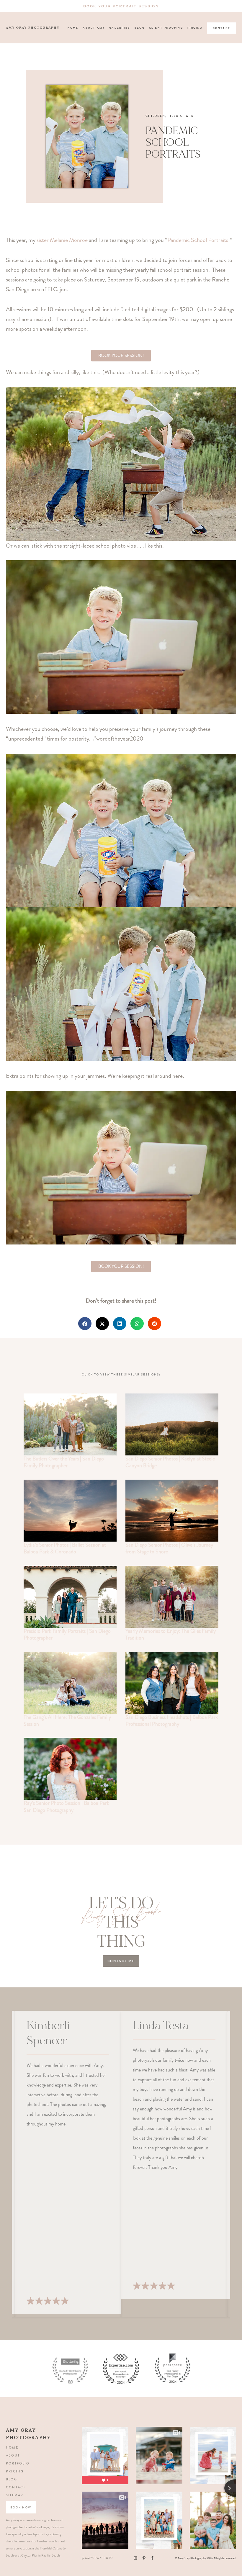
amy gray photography (33, 28)
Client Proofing (166, 28)
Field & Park (181, 116)
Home (73, 28)
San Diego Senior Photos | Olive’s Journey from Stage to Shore (169, 1548)
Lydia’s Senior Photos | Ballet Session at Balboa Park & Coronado (65, 1548)
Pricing (195, 28)
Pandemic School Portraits (198, 240)
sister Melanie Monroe (62, 240)
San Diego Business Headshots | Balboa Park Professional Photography (172, 1721)
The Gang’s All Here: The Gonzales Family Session (67, 1721)
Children (155, 116)
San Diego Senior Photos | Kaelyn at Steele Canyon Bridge (170, 1462)
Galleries (120, 28)
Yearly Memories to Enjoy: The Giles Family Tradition (171, 1634)
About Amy (94, 28)
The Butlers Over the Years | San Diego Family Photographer (64, 1462)
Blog (140, 28)
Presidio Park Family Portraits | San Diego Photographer (67, 1634)
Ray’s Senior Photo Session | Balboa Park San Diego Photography (66, 1806)
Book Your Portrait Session (121, 6)
